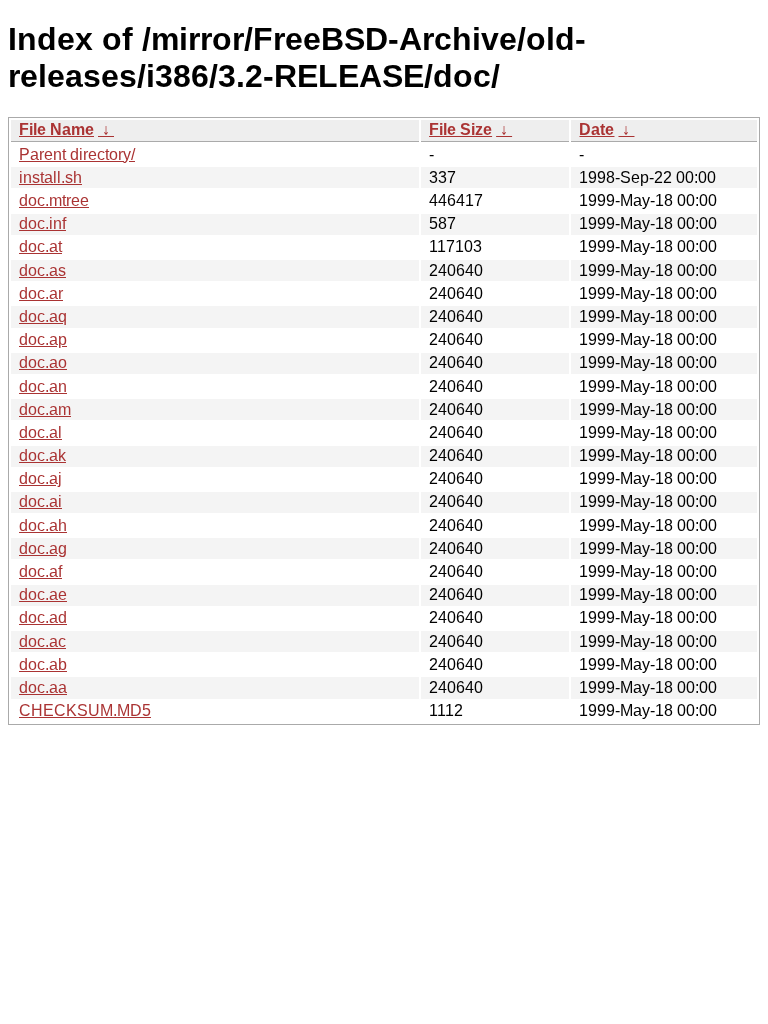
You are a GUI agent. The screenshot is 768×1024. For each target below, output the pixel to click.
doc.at (40, 246)
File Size (460, 129)
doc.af (40, 571)
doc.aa (43, 687)
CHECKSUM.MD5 (85, 710)
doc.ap (43, 339)
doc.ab (43, 664)
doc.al (40, 432)
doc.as (42, 270)
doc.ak (42, 455)
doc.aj (40, 478)
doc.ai (40, 501)
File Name (56, 129)
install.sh (50, 177)
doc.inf (42, 223)
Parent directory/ (77, 154)
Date (596, 129)
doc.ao (43, 362)
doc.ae (43, 594)
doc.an (43, 386)
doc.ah (43, 525)
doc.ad (43, 617)
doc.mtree (54, 200)
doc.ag (43, 548)
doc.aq (43, 316)
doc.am (45, 409)
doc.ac (42, 641)
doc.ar (41, 293)
